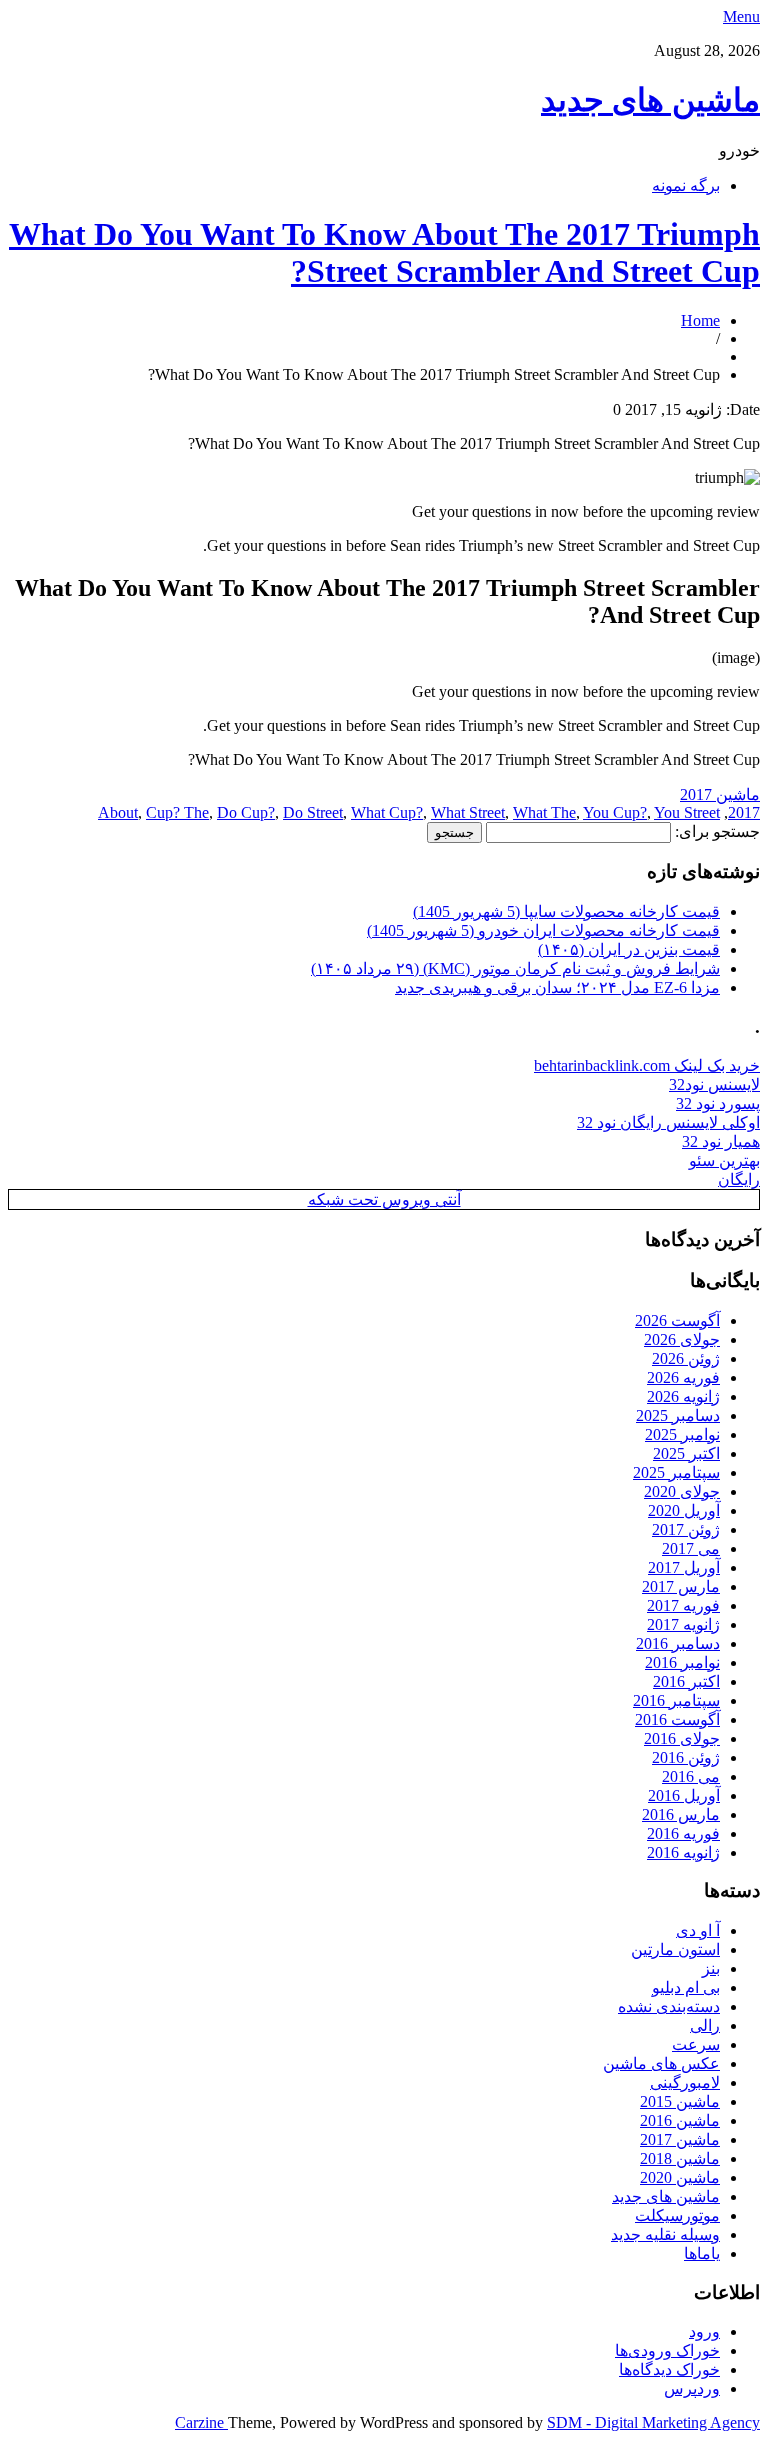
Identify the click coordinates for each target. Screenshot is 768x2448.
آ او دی (698, 1930)
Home (700, 320)
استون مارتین (675, 1949)
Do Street (313, 812)
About (118, 812)
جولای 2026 (682, 1339)
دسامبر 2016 (678, 1643)
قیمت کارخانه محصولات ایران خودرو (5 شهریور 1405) (543, 930)
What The (544, 812)
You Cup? (615, 812)
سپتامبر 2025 (676, 1472)
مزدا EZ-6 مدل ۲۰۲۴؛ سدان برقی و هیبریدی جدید (557, 987)
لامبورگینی (685, 2082)
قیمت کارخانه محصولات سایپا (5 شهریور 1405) (566, 911)
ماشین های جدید (650, 100)
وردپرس (692, 2388)
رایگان (739, 1179)
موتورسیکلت (677, 2215)
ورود (704, 2331)
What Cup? (387, 812)
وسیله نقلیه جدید (665, 2234)
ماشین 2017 (720, 794)
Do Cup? (246, 812)
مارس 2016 (681, 1814)
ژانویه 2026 (683, 1396)
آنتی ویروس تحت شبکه (384, 1199)
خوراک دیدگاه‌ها (669, 2369)
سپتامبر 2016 (676, 1700)
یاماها (702, 2253)
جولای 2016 (682, 1738)
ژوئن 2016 (686, 1757)
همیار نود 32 (721, 1141)
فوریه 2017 (683, 1605)
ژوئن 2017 (686, 1529)
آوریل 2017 (684, 1567)
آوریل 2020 (684, 1510)
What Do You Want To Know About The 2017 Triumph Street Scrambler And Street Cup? (384, 252)
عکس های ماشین (661, 2063)
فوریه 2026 (683, 1377)
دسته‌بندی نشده (669, 2006)
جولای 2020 (682, 1491)
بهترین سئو (724, 1160)
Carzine (201, 2422)
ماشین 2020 (680, 2177)
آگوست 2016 (677, 1719)
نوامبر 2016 (682, 1662)
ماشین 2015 (680, 2101)
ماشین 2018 (680, 2158)
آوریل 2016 (684, 1795)
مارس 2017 (681, 1586)
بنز (711, 1968)
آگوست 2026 (677, 1320)
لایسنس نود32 (714, 1084)
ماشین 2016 (680, 2120)
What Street (468, 812)
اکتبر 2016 (686, 1681)
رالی (705, 2025)
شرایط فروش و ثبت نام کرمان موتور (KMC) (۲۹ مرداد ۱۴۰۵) (515, 968)
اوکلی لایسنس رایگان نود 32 (668, 1122)
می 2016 (691, 1776)
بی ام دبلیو (686, 1987)
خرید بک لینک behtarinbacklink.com (647, 1065)
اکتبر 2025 (686, 1453)
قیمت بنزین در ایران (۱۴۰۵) (629, 949)
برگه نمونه (686, 185)
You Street (687, 812)
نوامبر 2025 (682, 1434)
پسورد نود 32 (718, 1103)
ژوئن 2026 (686, 1358)
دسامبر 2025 (678, 1415)
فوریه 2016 (683, 1833)
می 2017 (691, 1548)
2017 (744, 812)
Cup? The (177, 812)
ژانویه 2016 (683, 1852)
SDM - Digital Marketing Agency (653, 2422)
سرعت (696, 2044)
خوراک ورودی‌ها (667, 2350)
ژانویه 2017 (683, 1624)
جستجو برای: (717, 831)
